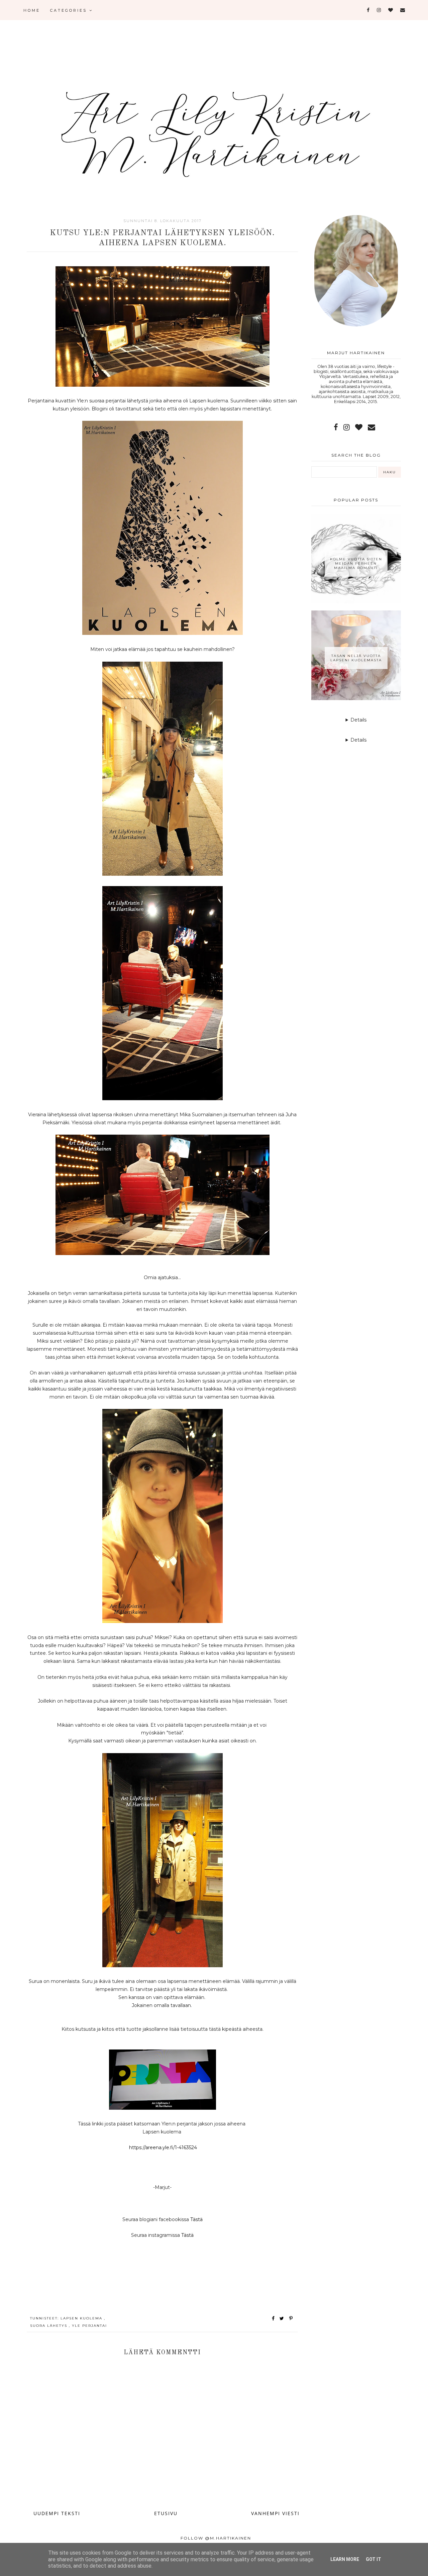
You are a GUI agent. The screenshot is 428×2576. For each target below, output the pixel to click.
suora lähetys (49, 2326)
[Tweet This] (283, 2318)
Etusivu (166, 2513)
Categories (70, 10)
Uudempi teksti (57, 2513)
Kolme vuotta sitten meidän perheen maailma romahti (356, 563)
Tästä (196, 2219)
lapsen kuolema (82, 2318)
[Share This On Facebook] (274, 2318)
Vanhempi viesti (275, 2513)
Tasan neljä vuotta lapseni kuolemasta (356, 658)
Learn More (345, 2559)
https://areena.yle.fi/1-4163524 (163, 2148)
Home (32, 10)
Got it (373, 2559)
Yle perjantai (89, 2326)
